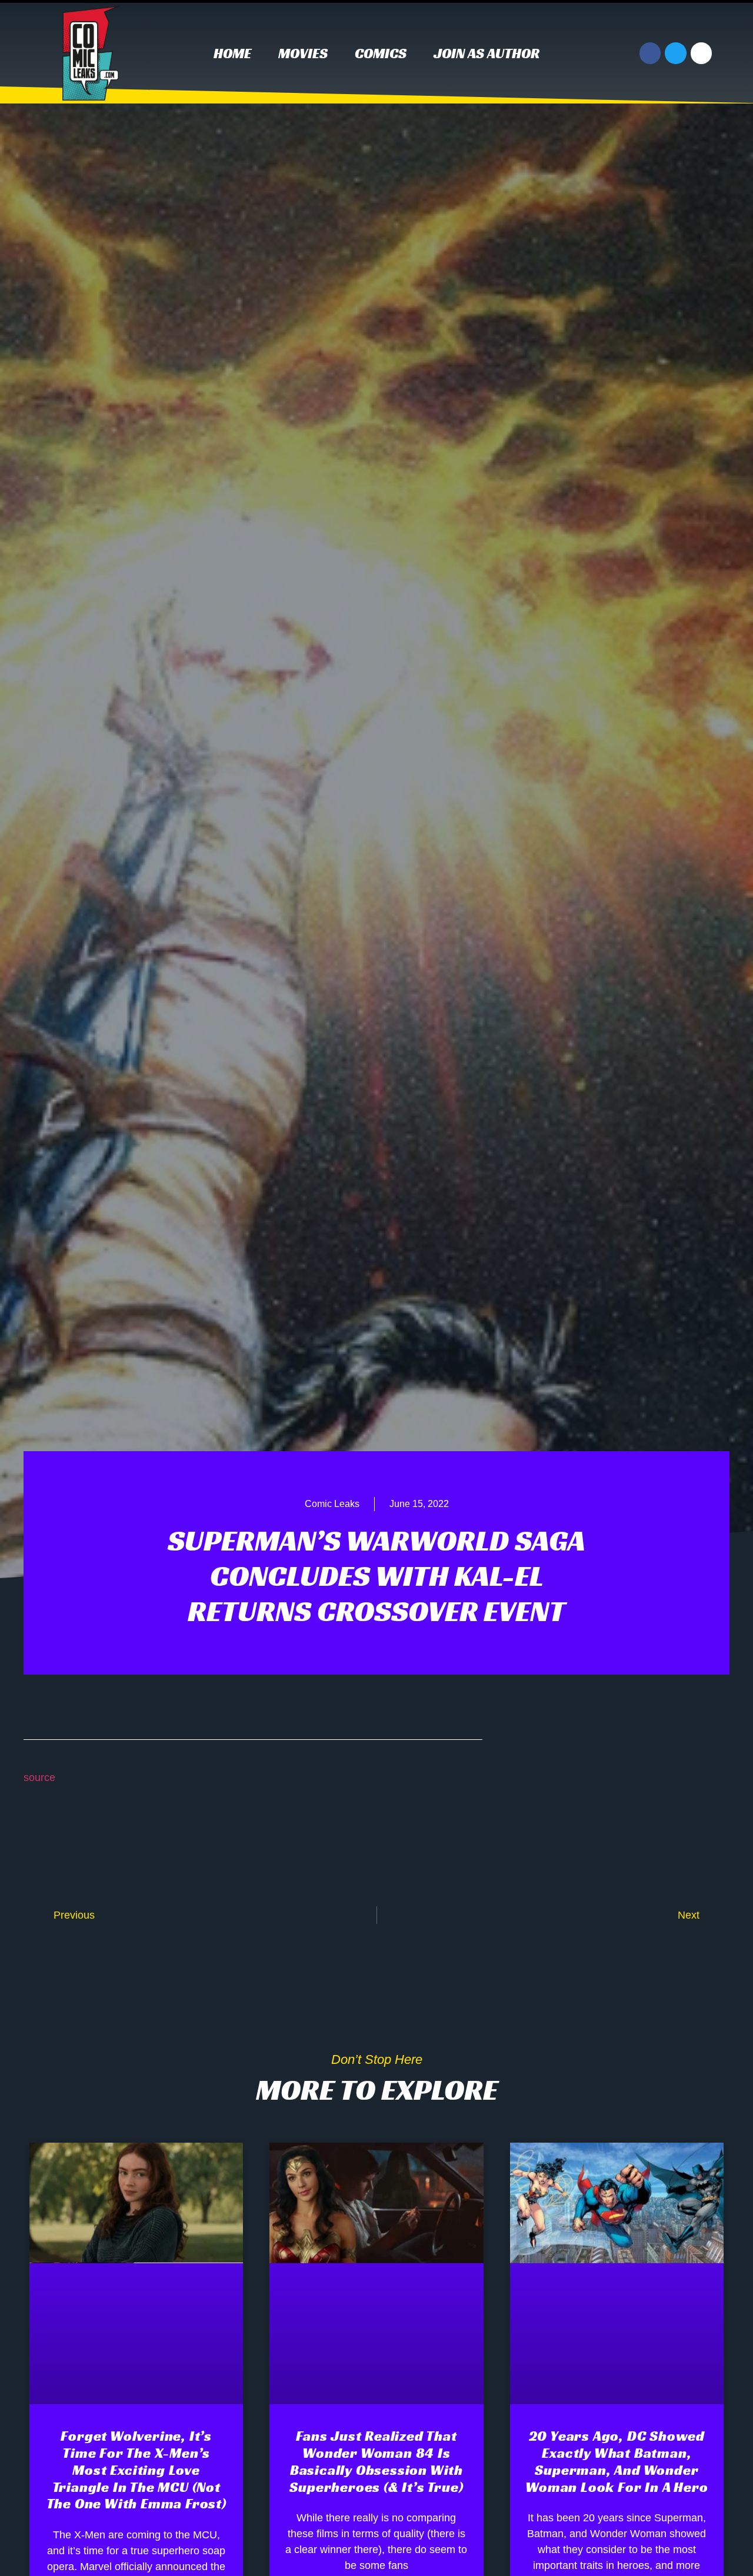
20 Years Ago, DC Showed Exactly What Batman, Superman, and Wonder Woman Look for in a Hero (617, 2461)
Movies (303, 54)
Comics (381, 54)
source (39, 1778)
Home (232, 54)
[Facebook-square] (650, 1782)
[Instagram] (701, 53)
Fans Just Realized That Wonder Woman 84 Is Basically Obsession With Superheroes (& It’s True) (376, 2461)
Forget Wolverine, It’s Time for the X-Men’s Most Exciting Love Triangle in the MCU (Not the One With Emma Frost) (136, 2470)
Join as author (487, 54)
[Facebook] (650, 53)
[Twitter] (675, 53)
